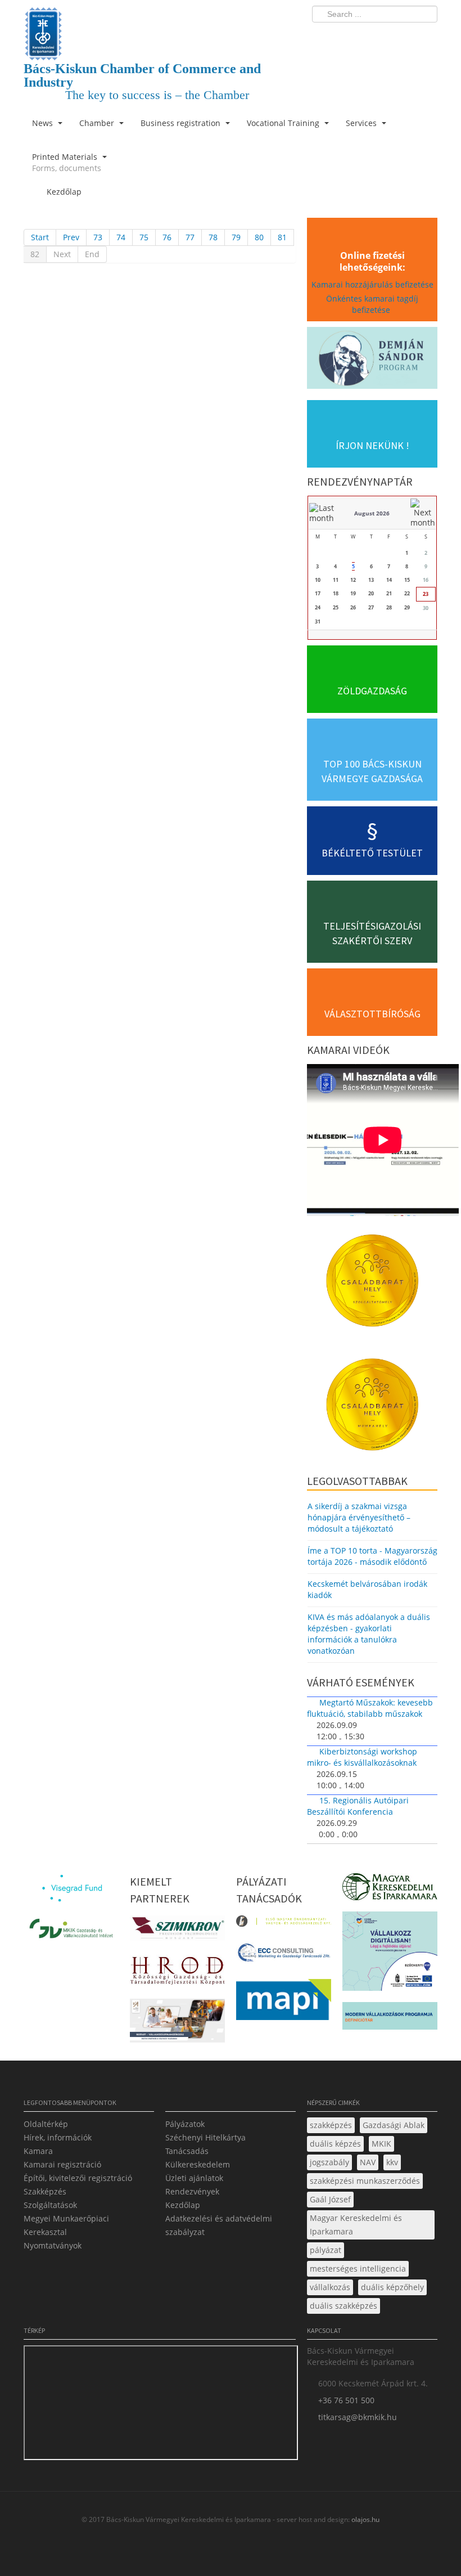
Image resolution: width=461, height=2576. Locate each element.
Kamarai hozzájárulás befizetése (372, 284)
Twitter (384, 37)
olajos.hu (365, 2519)
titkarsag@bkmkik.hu (358, 2417)
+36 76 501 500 (346, 2400)
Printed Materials (67, 162)
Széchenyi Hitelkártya (205, 2137)
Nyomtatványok (53, 2245)
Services (362, 123)
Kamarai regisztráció (62, 2164)
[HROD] (177, 1973)
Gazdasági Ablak (394, 2125)
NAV (368, 2162)
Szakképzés (45, 2191)
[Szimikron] (177, 1931)
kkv (392, 2162)
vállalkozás (330, 2287)
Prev (71, 237)
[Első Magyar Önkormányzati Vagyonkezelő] (284, 1924)
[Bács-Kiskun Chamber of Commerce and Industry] (160, 24)
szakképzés (331, 2125)
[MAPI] (284, 2003)
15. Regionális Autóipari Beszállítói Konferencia (358, 1806)
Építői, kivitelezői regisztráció (78, 2178)
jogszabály (329, 2162)
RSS (426, 37)
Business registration (182, 123)
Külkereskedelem (198, 2164)
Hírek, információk (58, 2137)
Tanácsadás (187, 2151)
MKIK (381, 2144)
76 (167, 237)
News (44, 123)
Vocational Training (284, 123)
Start (40, 237)
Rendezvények (192, 2191)
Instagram (405, 37)
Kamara (38, 2151)
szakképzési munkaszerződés (365, 2181)
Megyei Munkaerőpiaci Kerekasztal (66, 2225)
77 (190, 237)
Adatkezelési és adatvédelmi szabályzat (219, 2225)
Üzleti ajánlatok (194, 2178)
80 (259, 237)
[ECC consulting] (284, 1956)
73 (98, 237)
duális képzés (335, 2144)
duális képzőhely (392, 2287)
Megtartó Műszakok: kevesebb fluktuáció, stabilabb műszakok (370, 1708)
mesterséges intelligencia (358, 2268)
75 (144, 237)
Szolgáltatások (50, 2205)
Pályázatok (185, 2124)
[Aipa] (177, 2024)
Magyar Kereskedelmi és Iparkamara (356, 2225)
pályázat (326, 2250)
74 (121, 237)
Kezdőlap (183, 2205)
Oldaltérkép (46, 2124)
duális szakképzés (344, 2306)
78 (213, 237)
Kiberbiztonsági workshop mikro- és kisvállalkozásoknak (362, 1757)
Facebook (363, 37)
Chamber (98, 123)
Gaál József (330, 2199)
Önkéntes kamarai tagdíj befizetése (372, 304)
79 (236, 237)
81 (282, 237)
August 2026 (372, 513)
